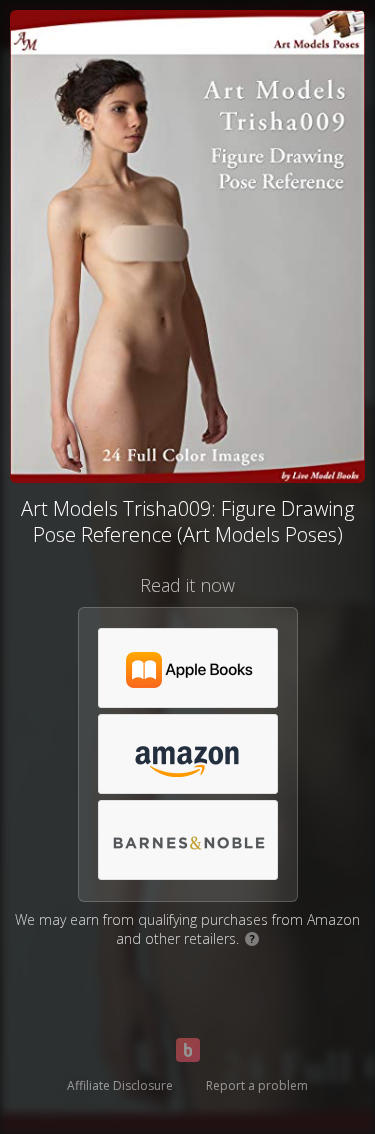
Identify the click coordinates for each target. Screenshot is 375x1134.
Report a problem (257, 1085)
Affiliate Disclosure (120, 1085)
